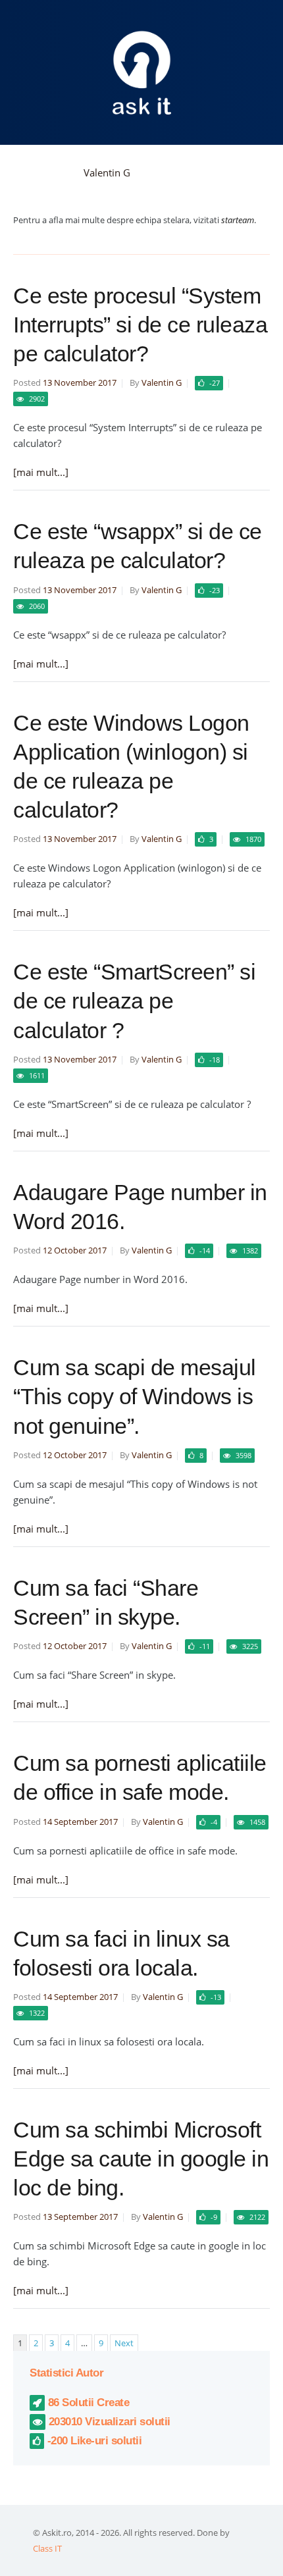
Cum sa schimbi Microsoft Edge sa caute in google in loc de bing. (141, 2159)
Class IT (47, 2548)
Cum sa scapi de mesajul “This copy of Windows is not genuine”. (135, 1396)
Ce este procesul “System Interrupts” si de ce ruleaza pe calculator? (140, 325)
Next (124, 2343)
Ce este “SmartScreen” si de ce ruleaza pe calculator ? (134, 1001)
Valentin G (107, 172)
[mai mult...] (41, 472)
